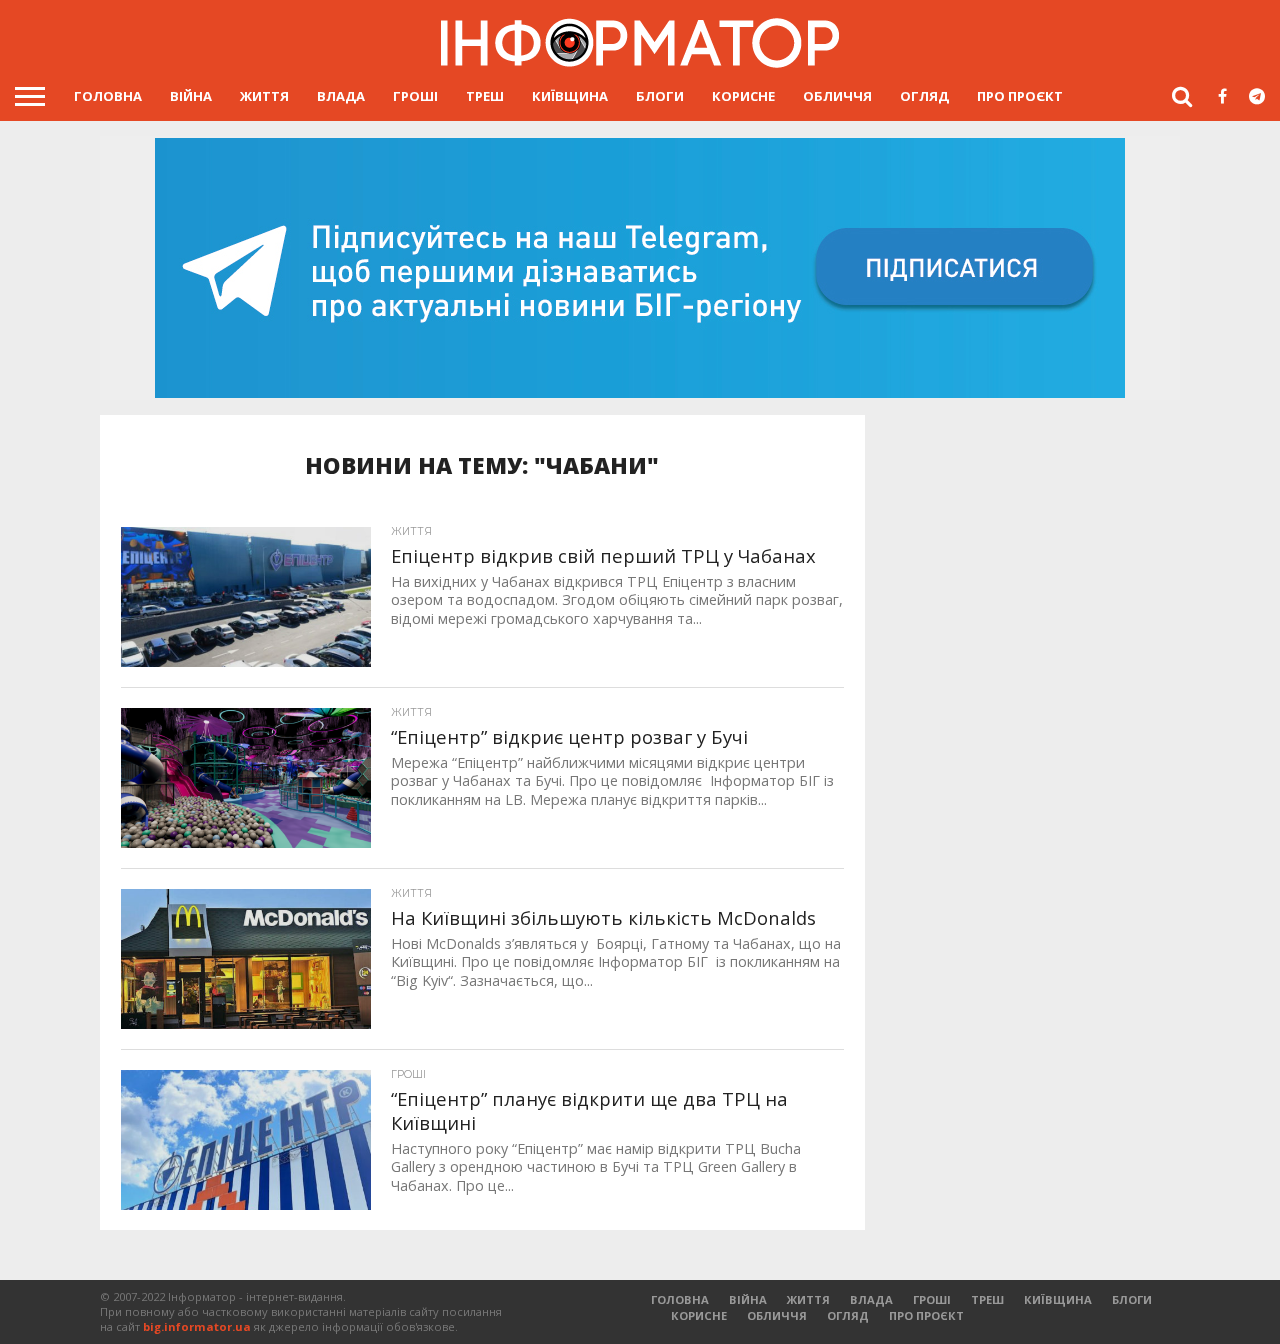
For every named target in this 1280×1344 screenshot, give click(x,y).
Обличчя (837, 96)
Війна (191, 96)
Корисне (743, 96)
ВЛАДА (341, 96)
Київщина (570, 96)
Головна (108, 96)
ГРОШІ (415, 96)
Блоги (660, 96)
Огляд (924, 96)
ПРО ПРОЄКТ (1020, 96)
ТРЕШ (485, 96)
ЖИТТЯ (264, 96)
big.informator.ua (197, 1326)
